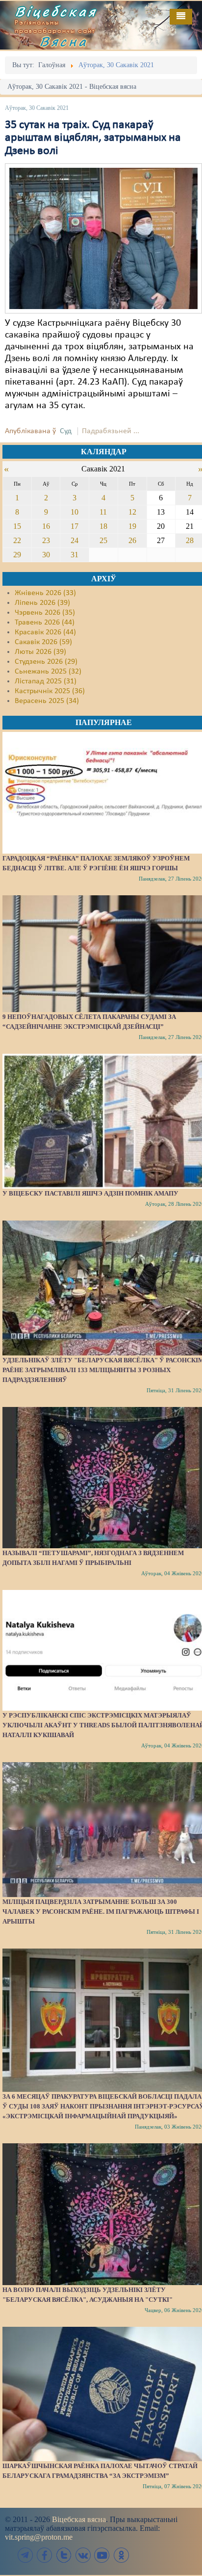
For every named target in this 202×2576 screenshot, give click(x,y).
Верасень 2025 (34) (47, 701)
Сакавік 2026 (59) (43, 642)
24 (75, 540)
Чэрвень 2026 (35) (45, 613)
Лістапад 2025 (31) (46, 681)
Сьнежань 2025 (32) (48, 672)
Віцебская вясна (79, 2519)
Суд (66, 431)
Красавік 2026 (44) (45, 632)
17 (75, 526)
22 (17, 540)
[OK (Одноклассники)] (121, 2555)
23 (46, 540)
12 (132, 512)
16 (46, 526)
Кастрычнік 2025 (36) (50, 691)
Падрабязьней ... (111, 431)
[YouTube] (102, 2555)
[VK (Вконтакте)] (83, 2555)
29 (17, 555)
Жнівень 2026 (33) (45, 593)
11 (103, 512)
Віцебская (56, 11)
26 (132, 540)
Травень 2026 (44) (45, 623)
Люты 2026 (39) (40, 652)
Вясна (64, 41)
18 (103, 526)
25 (103, 540)
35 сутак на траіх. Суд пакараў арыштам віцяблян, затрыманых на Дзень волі (93, 138)
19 (132, 526)
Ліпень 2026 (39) (42, 603)
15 (17, 526)
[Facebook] (45, 2555)
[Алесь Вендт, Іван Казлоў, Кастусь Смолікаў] (103, 238)
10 (75, 512)
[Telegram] (25, 2555)
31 (75, 555)
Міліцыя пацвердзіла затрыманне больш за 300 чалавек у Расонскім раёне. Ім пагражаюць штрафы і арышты (101, 1912)
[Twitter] (64, 2555)
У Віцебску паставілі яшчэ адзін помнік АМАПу (90, 1193)
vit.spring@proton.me (39, 2537)
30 (46, 555)
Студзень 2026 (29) (46, 662)
